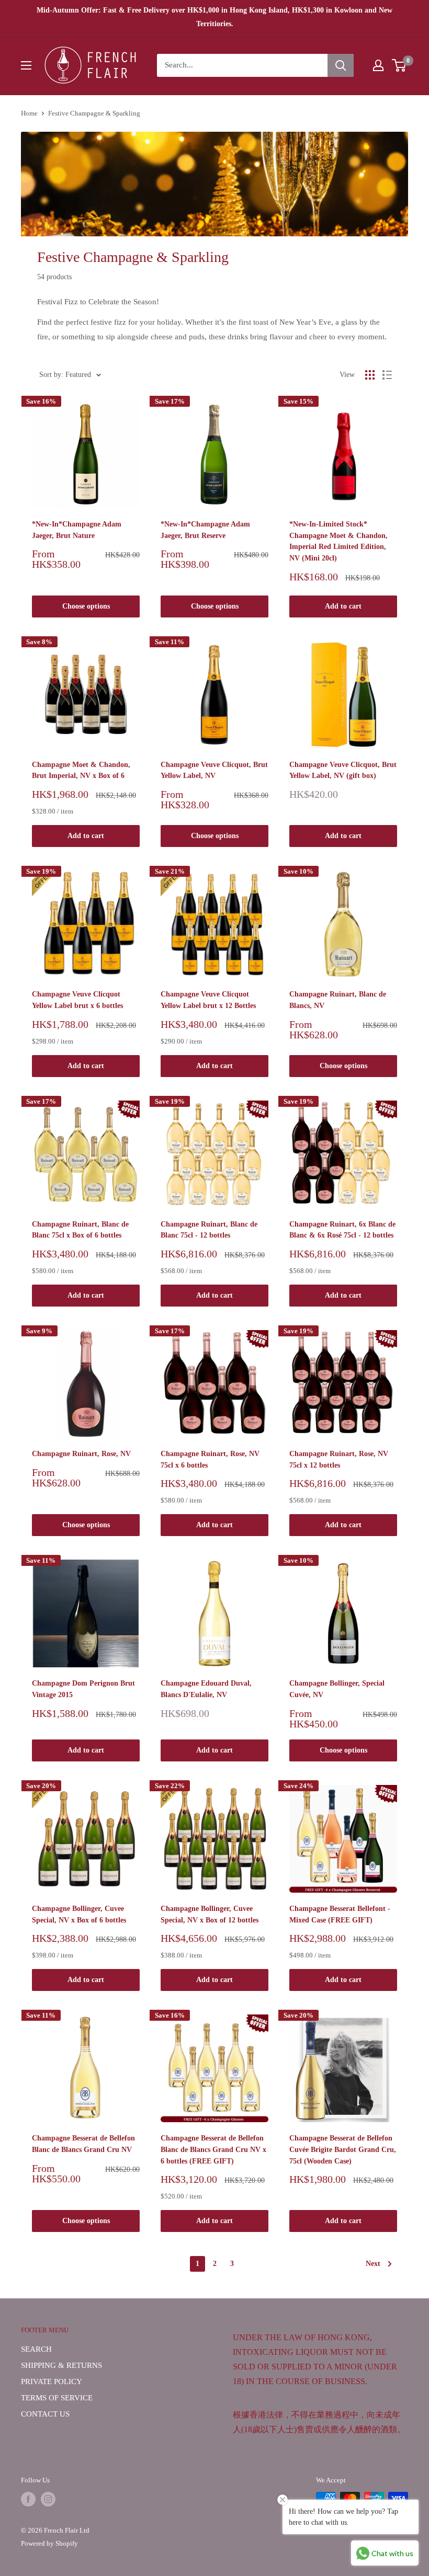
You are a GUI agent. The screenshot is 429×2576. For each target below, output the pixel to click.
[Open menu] (26, 65)
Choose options (86, 606)
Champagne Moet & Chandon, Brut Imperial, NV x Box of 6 (81, 770)
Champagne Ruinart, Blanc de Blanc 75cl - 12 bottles (209, 1230)
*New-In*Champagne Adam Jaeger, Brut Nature (77, 530)
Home (29, 113)
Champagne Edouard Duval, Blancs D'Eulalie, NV (206, 1689)
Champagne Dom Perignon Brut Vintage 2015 (83, 1689)
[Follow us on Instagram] (48, 2499)
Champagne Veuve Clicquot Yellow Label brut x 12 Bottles (208, 1000)
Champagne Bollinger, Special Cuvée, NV (337, 1689)
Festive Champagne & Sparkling (94, 113)
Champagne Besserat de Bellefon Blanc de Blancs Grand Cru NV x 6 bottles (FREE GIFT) (213, 2149)
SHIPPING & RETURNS (61, 2365)
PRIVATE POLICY (52, 2382)
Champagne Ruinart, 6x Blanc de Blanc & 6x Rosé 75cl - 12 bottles (342, 1230)
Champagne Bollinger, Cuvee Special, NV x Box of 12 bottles (210, 1914)
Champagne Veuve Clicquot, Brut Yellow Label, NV (214, 770)
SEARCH (36, 2349)
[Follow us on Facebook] (28, 2499)
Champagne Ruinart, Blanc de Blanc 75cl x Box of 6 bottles (80, 1230)
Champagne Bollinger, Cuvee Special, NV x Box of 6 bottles (79, 1914)
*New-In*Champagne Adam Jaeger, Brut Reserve (205, 530)
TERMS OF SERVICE (57, 2398)
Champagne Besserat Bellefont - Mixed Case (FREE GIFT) (340, 1914)
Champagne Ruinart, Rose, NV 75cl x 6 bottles (210, 1459)
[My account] (378, 65)
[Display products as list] (387, 375)
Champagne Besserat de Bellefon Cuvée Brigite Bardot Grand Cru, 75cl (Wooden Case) (343, 2149)
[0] (399, 65)
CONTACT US (45, 2414)
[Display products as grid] (370, 375)
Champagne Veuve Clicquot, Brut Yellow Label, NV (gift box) (343, 770)
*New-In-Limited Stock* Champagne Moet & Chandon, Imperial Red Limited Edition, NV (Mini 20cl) (338, 541)
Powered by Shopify (49, 2543)
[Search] (341, 65)
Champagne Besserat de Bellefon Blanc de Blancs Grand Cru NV (83, 2144)
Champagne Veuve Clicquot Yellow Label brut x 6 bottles (77, 1000)
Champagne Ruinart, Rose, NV (81, 1454)
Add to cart (343, 606)
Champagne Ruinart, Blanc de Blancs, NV (338, 1000)
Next (373, 2264)
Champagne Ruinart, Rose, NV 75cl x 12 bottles (339, 1459)
